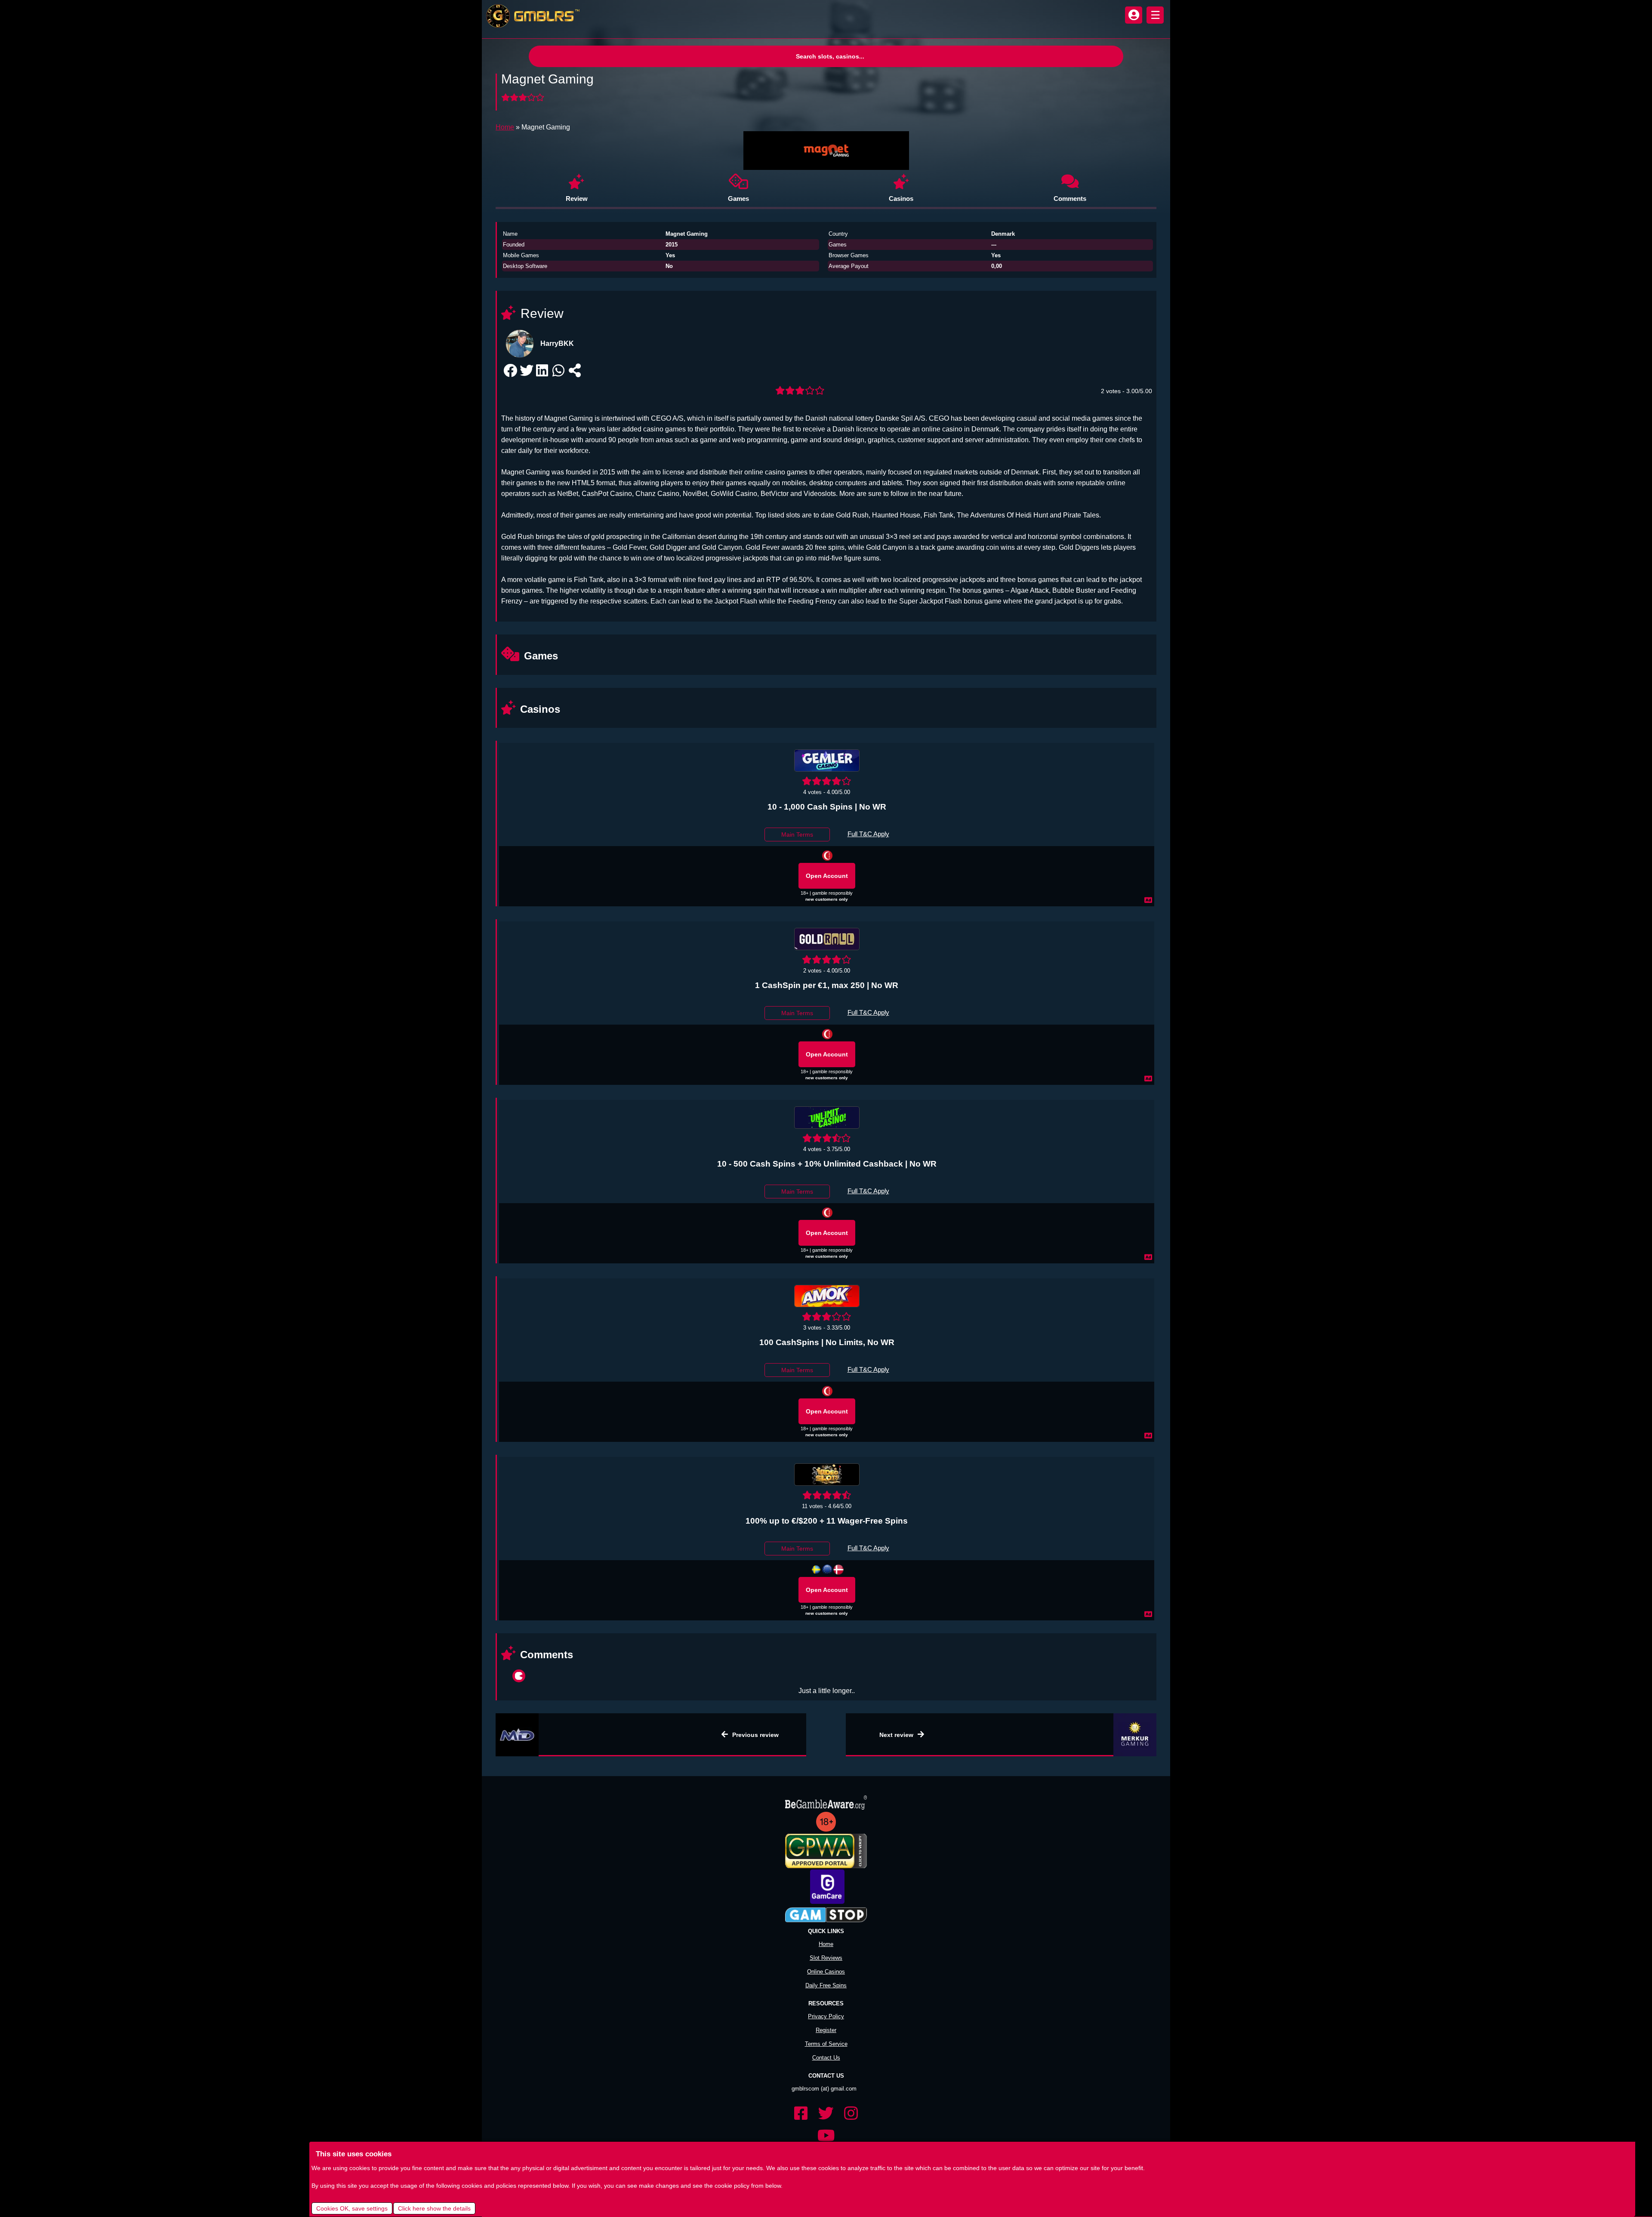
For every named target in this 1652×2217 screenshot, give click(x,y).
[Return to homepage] (531, 16)
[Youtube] (826, 2123)
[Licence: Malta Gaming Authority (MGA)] (827, 1570)
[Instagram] (851, 2101)
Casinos (901, 199)
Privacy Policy (826, 2003)
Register (826, 2017)
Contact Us (826, 2045)
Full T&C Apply (868, 834)
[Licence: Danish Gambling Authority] (838, 1570)
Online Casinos (826, 1959)
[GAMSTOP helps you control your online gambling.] (826, 1903)
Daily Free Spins (826, 1972)
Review (577, 199)
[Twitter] (826, 2101)
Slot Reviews (826, 1945)
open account (827, 876)
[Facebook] (801, 2101)
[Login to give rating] (524, 98)
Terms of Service (826, 2031)
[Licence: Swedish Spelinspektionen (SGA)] (816, 1570)
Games (738, 199)
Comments (1070, 199)
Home (505, 127)
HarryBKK (557, 343)
